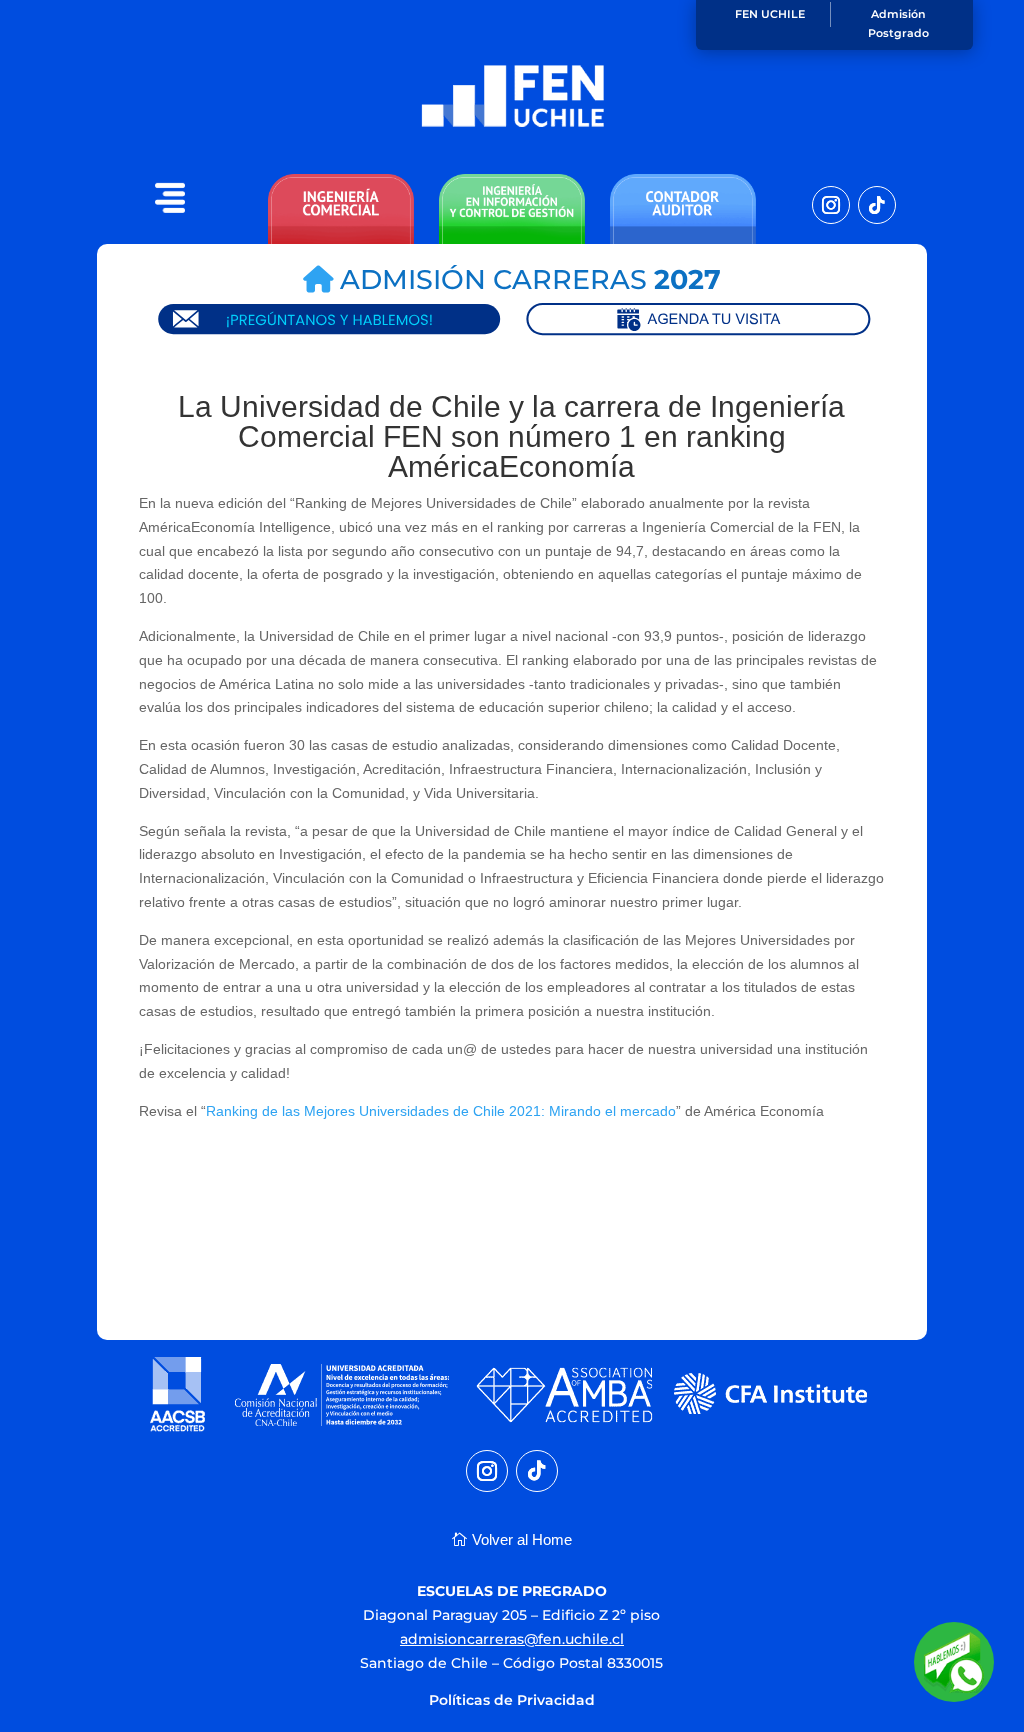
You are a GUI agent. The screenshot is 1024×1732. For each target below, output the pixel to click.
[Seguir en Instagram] (831, 205)
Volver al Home (522, 1539)
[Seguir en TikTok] (877, 205)
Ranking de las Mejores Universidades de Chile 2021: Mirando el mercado (441, 1111)
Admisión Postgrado (898, 23)
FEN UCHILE (770, 14)
